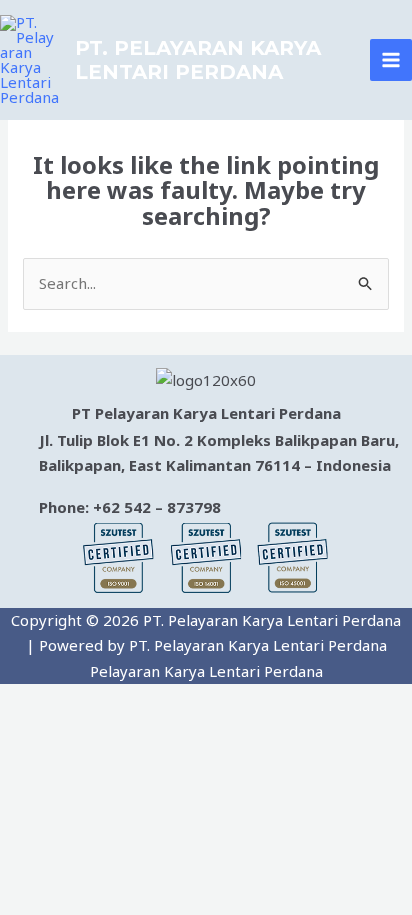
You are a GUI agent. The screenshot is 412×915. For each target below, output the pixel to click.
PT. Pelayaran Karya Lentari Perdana (198, 60)
